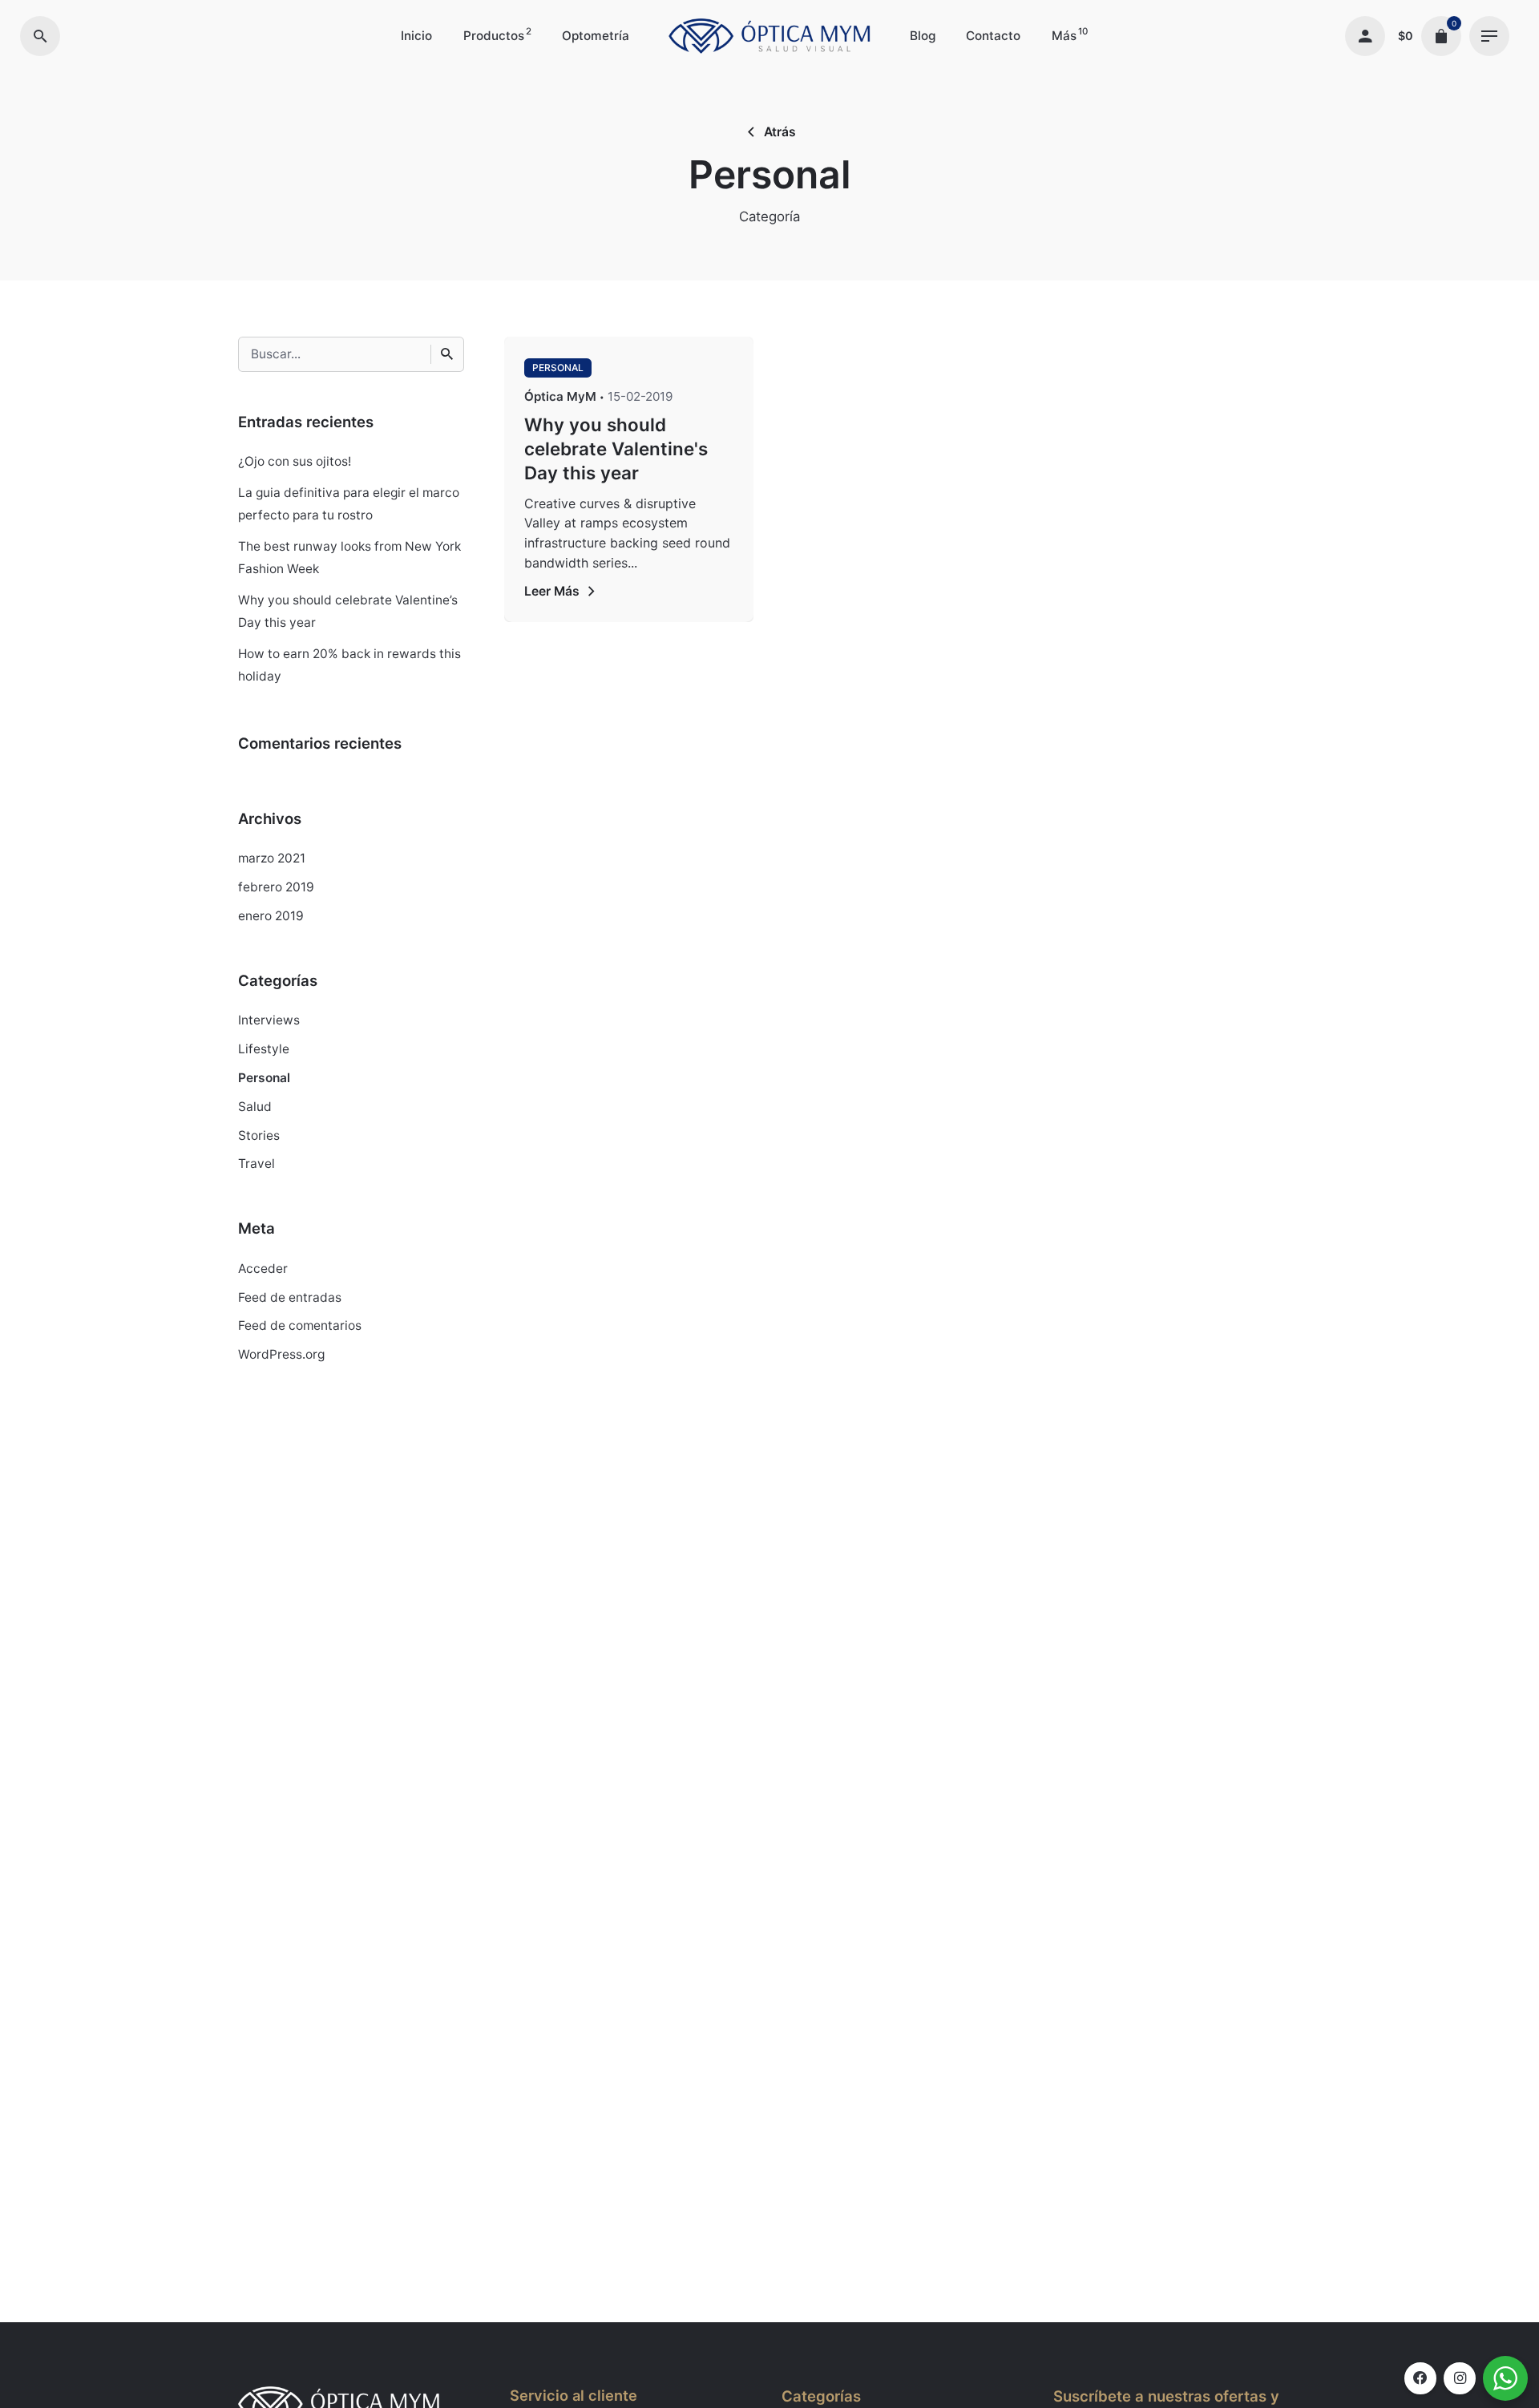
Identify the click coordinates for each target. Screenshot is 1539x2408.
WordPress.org (281, 1354)
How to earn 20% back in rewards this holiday (349, 665)
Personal (264, 1078)
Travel (256, 1164)
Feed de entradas (290, 1297)
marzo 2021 (272, 858)
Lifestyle (264, 1049)
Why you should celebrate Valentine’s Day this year (348, 611)
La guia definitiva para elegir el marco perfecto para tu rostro (349, 504)
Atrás (780, 132)
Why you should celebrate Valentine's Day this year (616, 448)
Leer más (552, 591)
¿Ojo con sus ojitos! (295, 461)
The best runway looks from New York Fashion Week (349, 558)
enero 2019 (271, 916)
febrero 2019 (276, 887)
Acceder (263, 1269)
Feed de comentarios (300, 1325)
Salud (255, 1107)
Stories (259, 1135)
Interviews (269, 1020)
